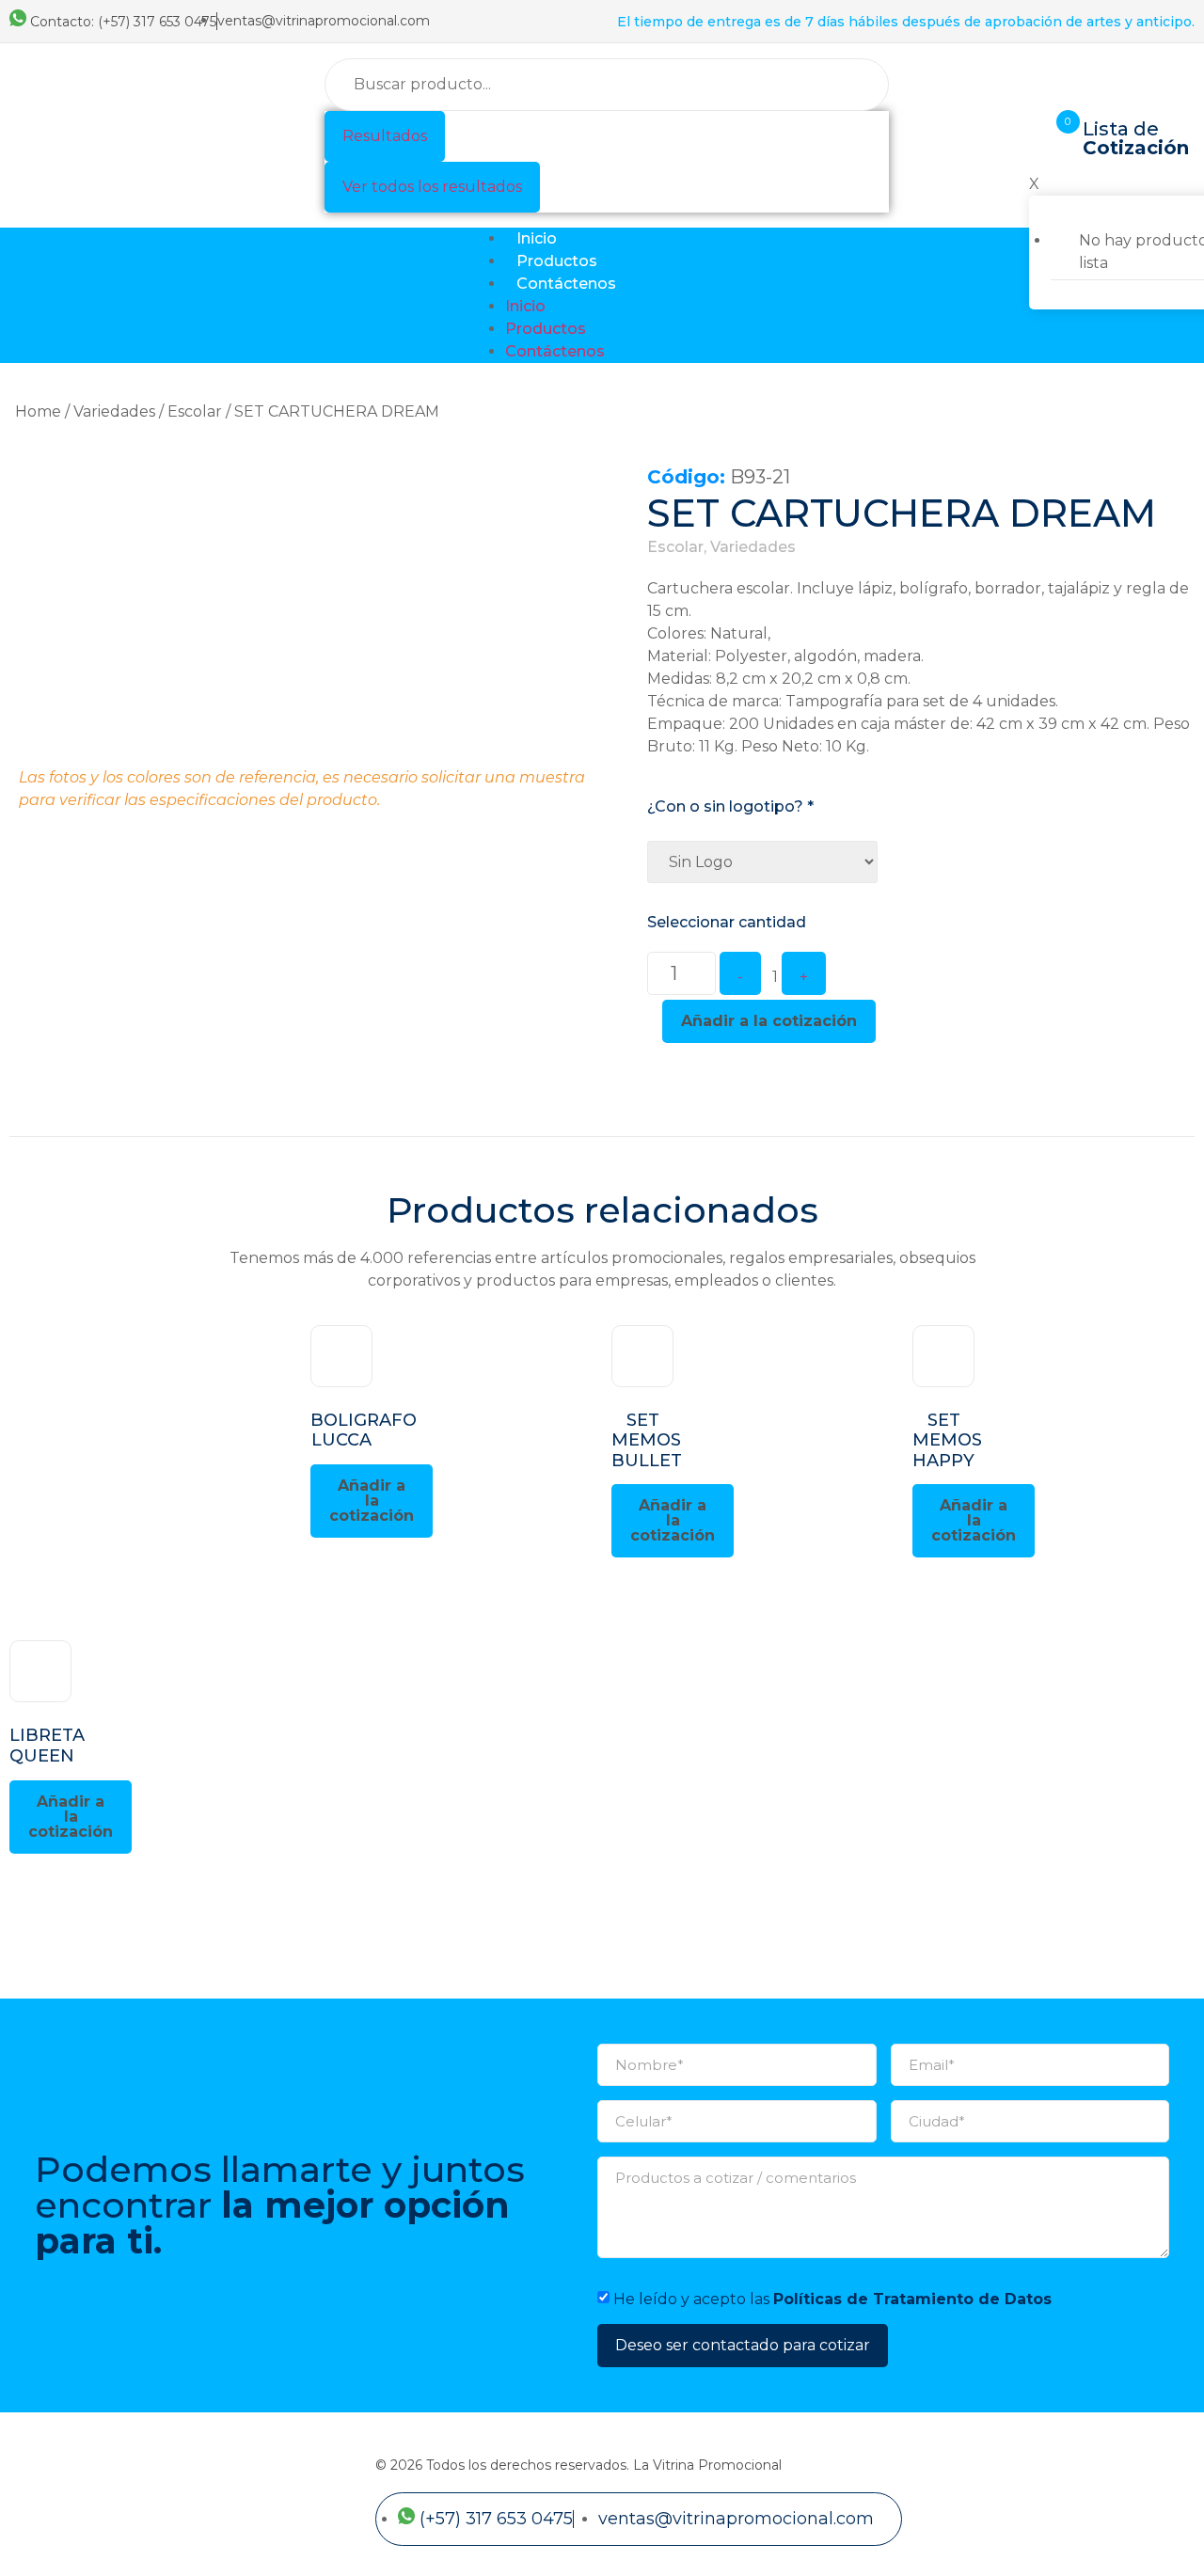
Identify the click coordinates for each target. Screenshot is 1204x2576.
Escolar (195, 411)
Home (38, 411)
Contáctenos (566, 284)
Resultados (385, 136)
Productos (557, 261)
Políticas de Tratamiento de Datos (912, 2298)
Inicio (537, 238)
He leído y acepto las (832, 2298)
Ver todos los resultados (432, 187)
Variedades (114, 411)
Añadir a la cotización (769, 1021)
